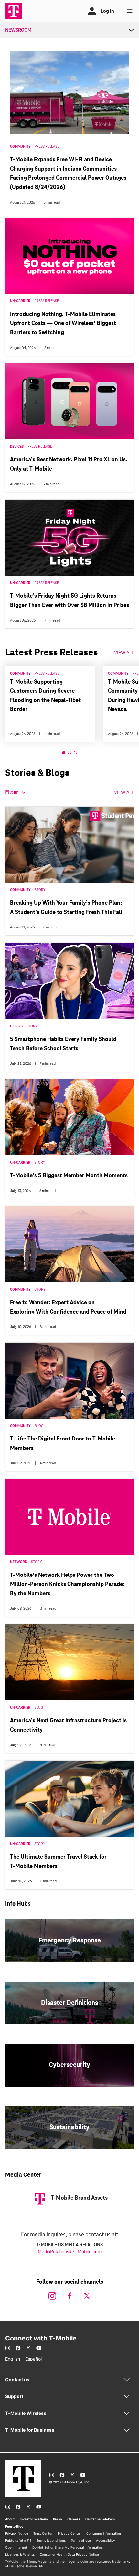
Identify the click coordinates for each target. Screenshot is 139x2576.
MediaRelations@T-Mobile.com (70, 2252)
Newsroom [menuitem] (18, 30)
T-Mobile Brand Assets (79, 2198)
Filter (12, 793)
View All (124, 653)
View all (124, 793)
